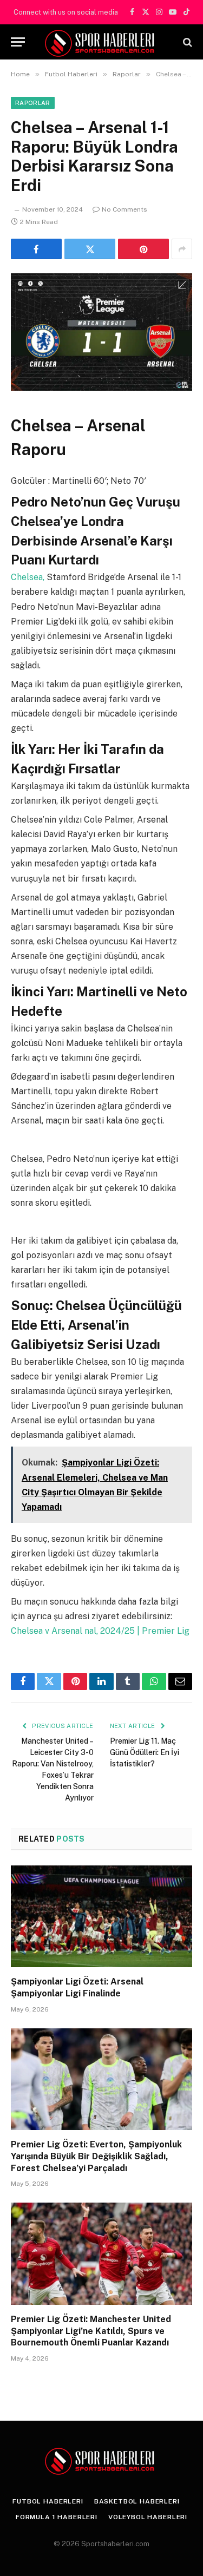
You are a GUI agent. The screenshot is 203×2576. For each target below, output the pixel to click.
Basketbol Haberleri (137, 2501)
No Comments (125, 209)
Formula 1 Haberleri (57, 2517)
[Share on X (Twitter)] (90, 249)
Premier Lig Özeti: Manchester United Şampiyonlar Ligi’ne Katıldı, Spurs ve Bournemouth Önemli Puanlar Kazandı (91, 2331)
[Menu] (18, 42)
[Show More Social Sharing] (182, 249)
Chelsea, (29, 577)
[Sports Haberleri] (101, 42)
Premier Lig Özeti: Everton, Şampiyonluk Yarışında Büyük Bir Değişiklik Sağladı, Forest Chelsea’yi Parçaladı (96, 2156)
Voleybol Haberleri (148, 2517)
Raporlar (33, 103)
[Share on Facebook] (36, 249)
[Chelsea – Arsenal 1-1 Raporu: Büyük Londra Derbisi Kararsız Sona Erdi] (101, 317)
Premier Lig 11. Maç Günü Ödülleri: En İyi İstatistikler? (145, 1752)
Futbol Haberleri (48, 2501)
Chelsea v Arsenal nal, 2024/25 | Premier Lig (100, 1631)
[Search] (186, 42)
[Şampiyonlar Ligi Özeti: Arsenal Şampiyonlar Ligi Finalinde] (101, 1916)
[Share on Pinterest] (143, 249)
